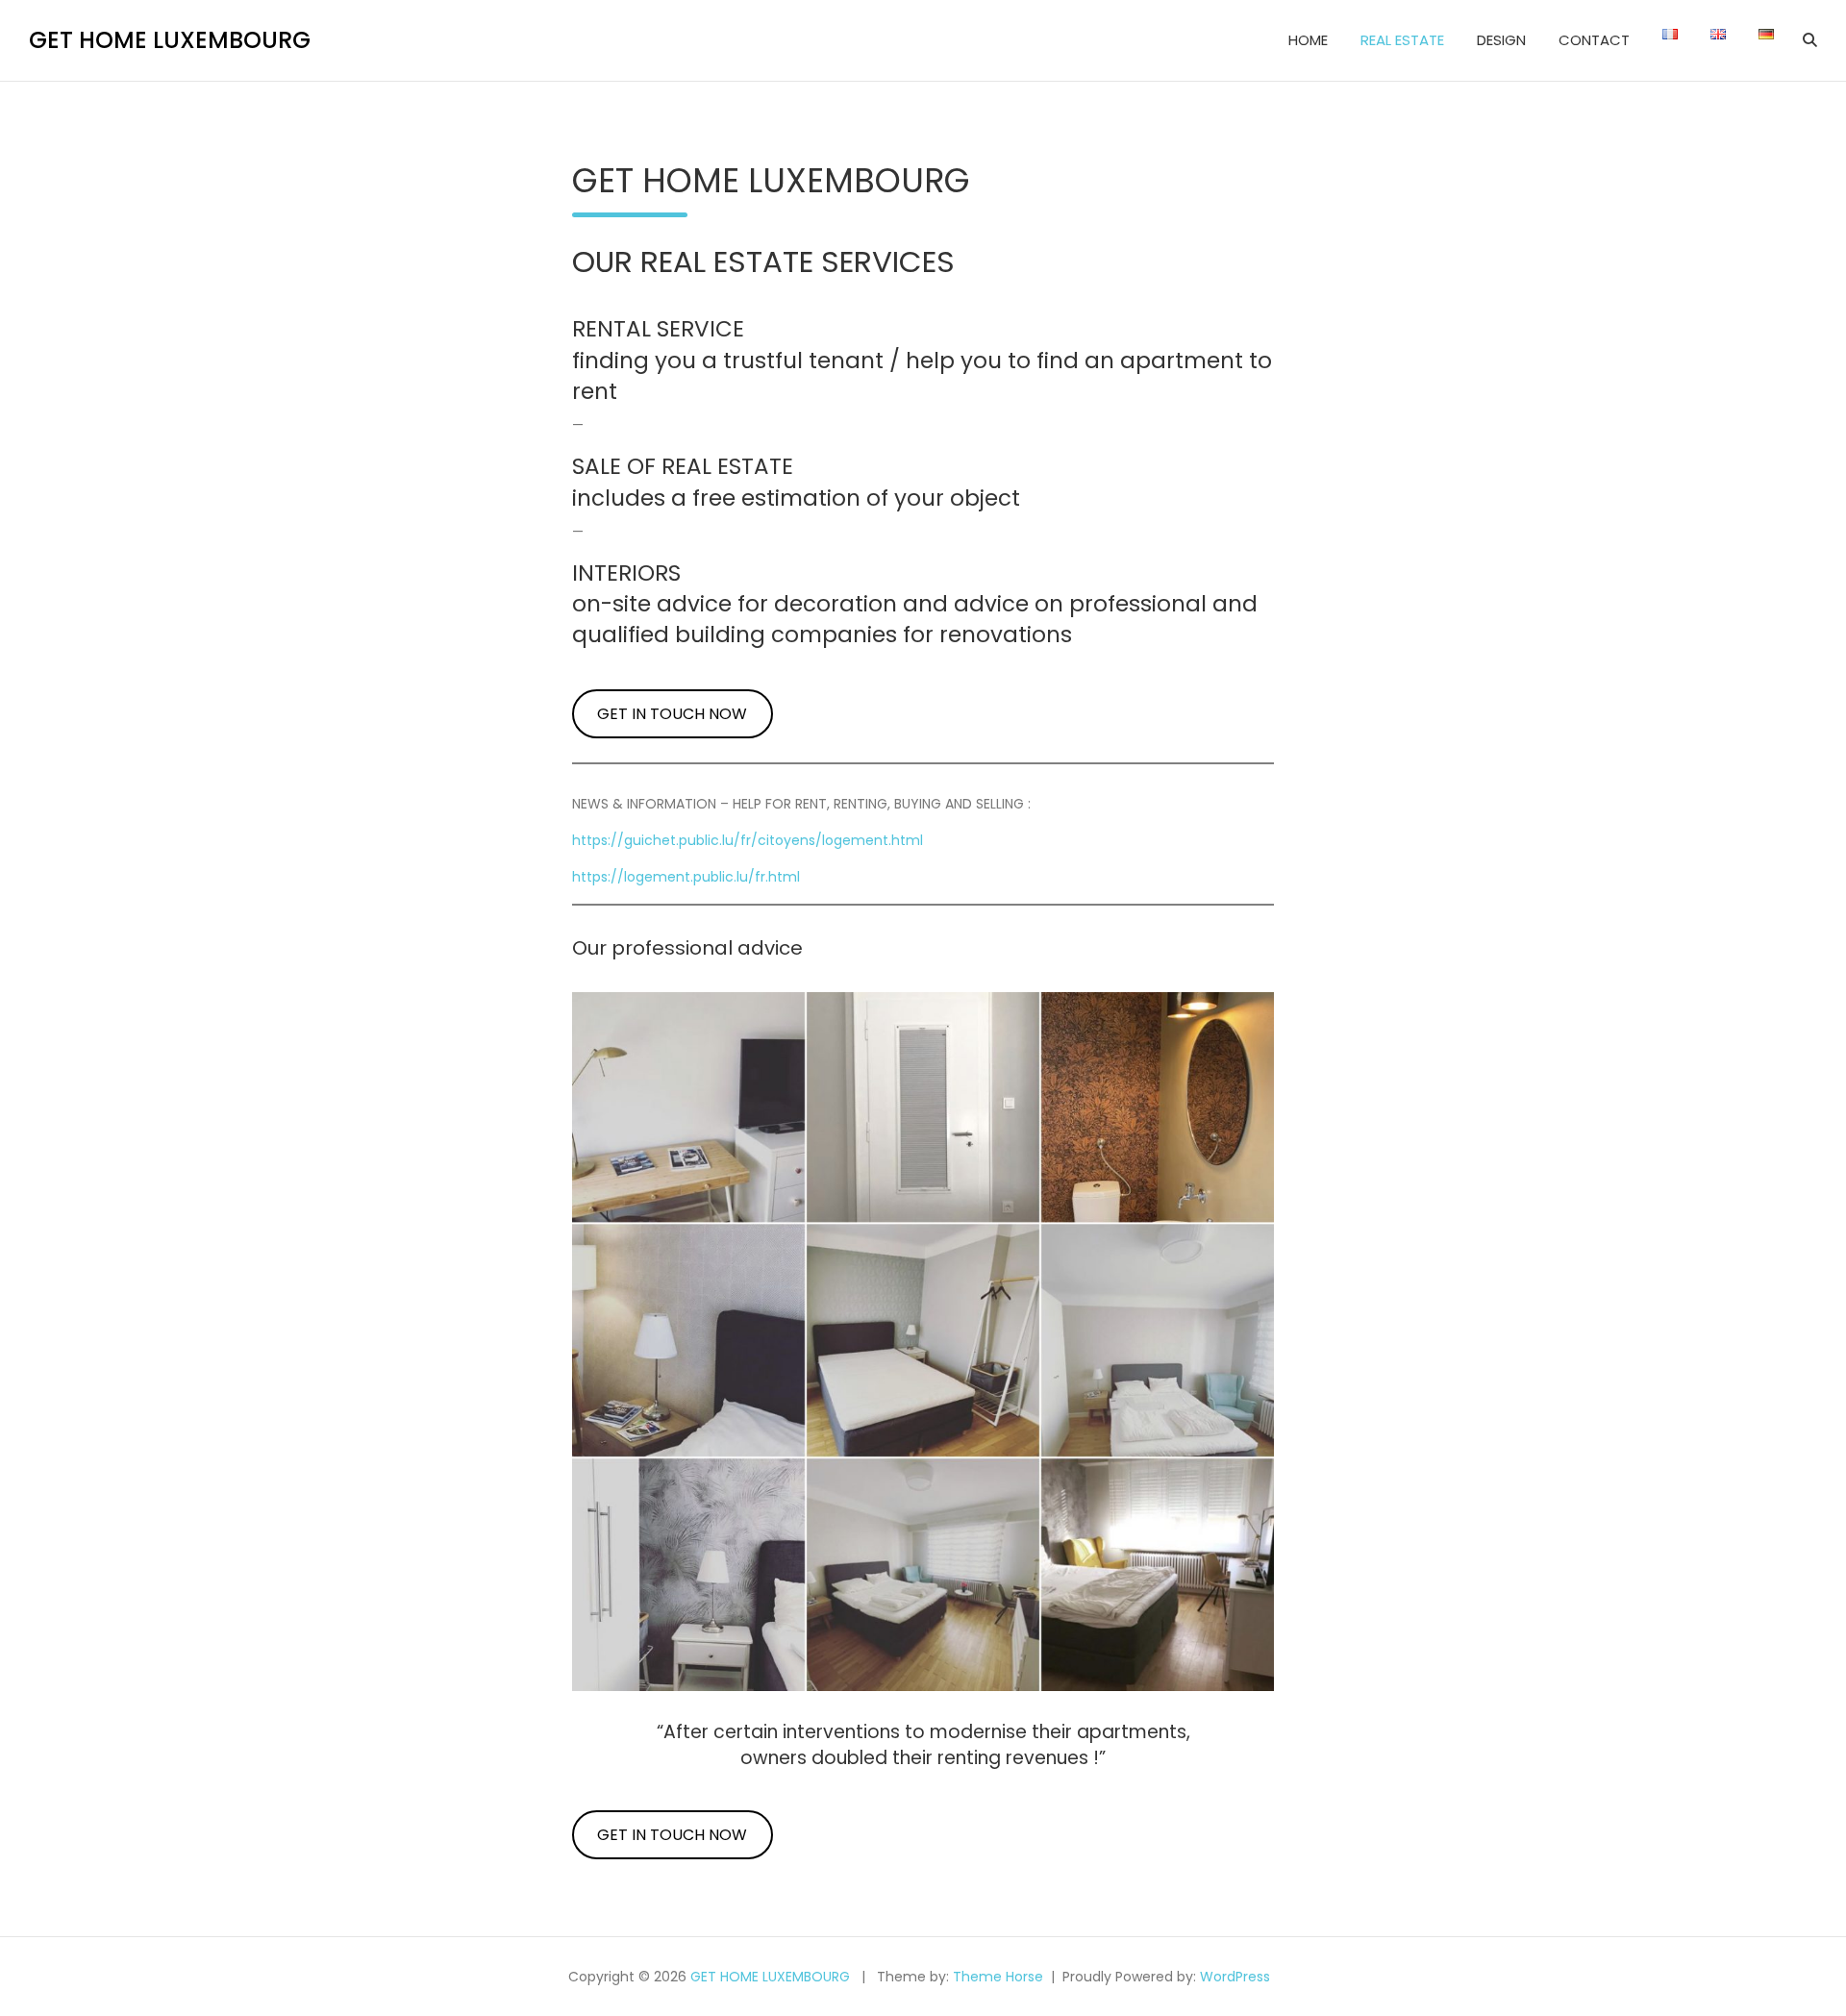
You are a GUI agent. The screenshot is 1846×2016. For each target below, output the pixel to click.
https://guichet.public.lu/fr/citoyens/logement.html (748, 840)
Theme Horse (998, 1977)
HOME (1308, 40)
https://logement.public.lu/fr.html (686, 877)
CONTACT (1594, 40)
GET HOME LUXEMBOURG (170, 40)
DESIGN (1501, 40)
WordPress (1235, 1977)
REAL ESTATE (1402, 40)
